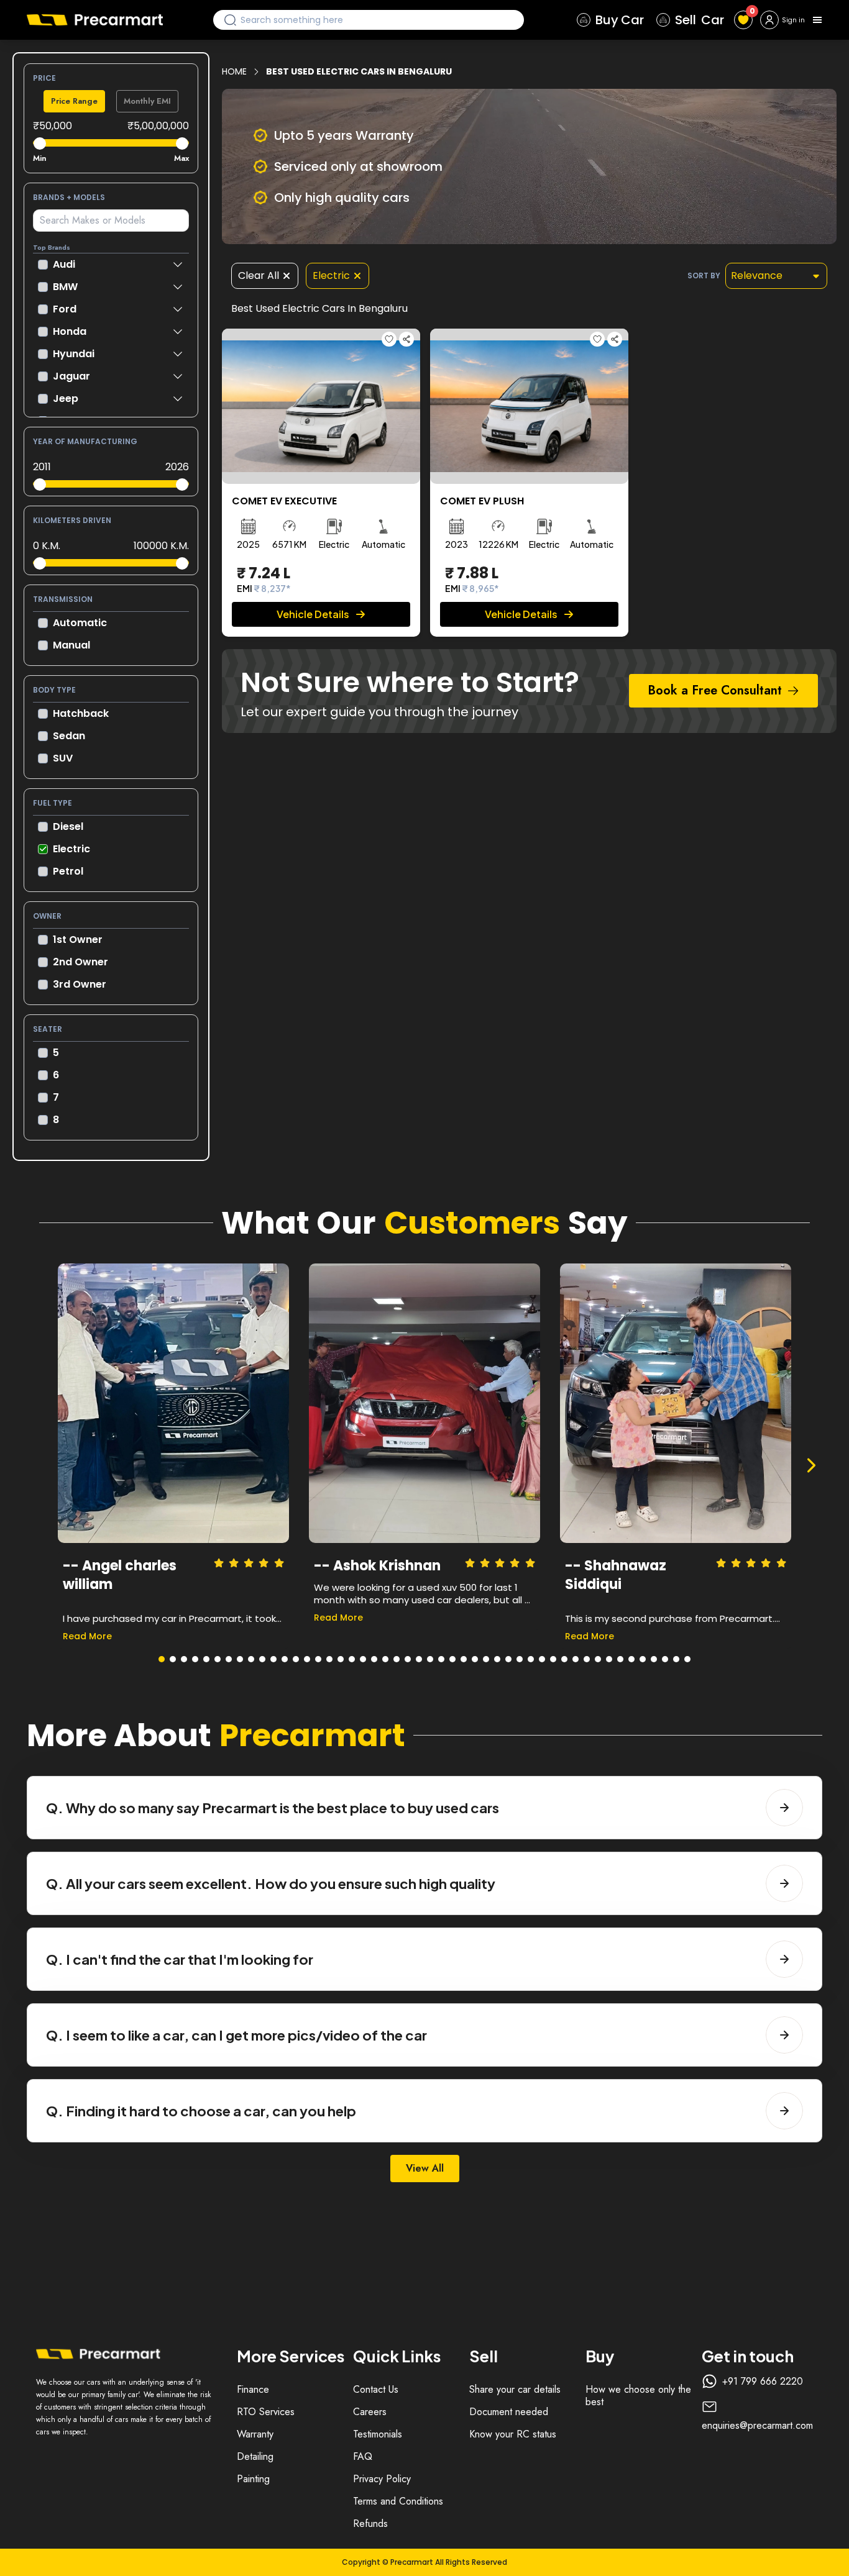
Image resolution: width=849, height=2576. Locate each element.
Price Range (74, 101)
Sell (700, 20)
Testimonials (378, 2434)
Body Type (54, 690)
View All (425, 2168)
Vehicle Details (313, 614)
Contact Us (376, 2389)
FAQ (363, 2456)
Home (234, 71)
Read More (87, 1636)
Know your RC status (513, 2434)
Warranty (255, 2434)
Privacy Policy (382, 2479)
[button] (162, 1659)
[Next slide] (811, 1465)
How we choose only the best (638, 2396)
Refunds (370, 2524)
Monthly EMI (147, 101)
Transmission (63, 599)
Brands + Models (69, 197)
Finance (253, 2389)
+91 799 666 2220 (763, 2382)
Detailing (255, 2456)
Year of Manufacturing (85, 441)
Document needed (509, 2412)
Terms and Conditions (398, 2501)
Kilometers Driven (72, 520)
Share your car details (515, 2389)
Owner (47, 916)
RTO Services (266, 2412)
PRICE (44, 78)
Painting (253, 2479)
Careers (370, 2412)
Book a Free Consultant (715, 690)
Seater (48, 1029)
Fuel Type (53, 803)
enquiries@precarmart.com (757, 2426)
